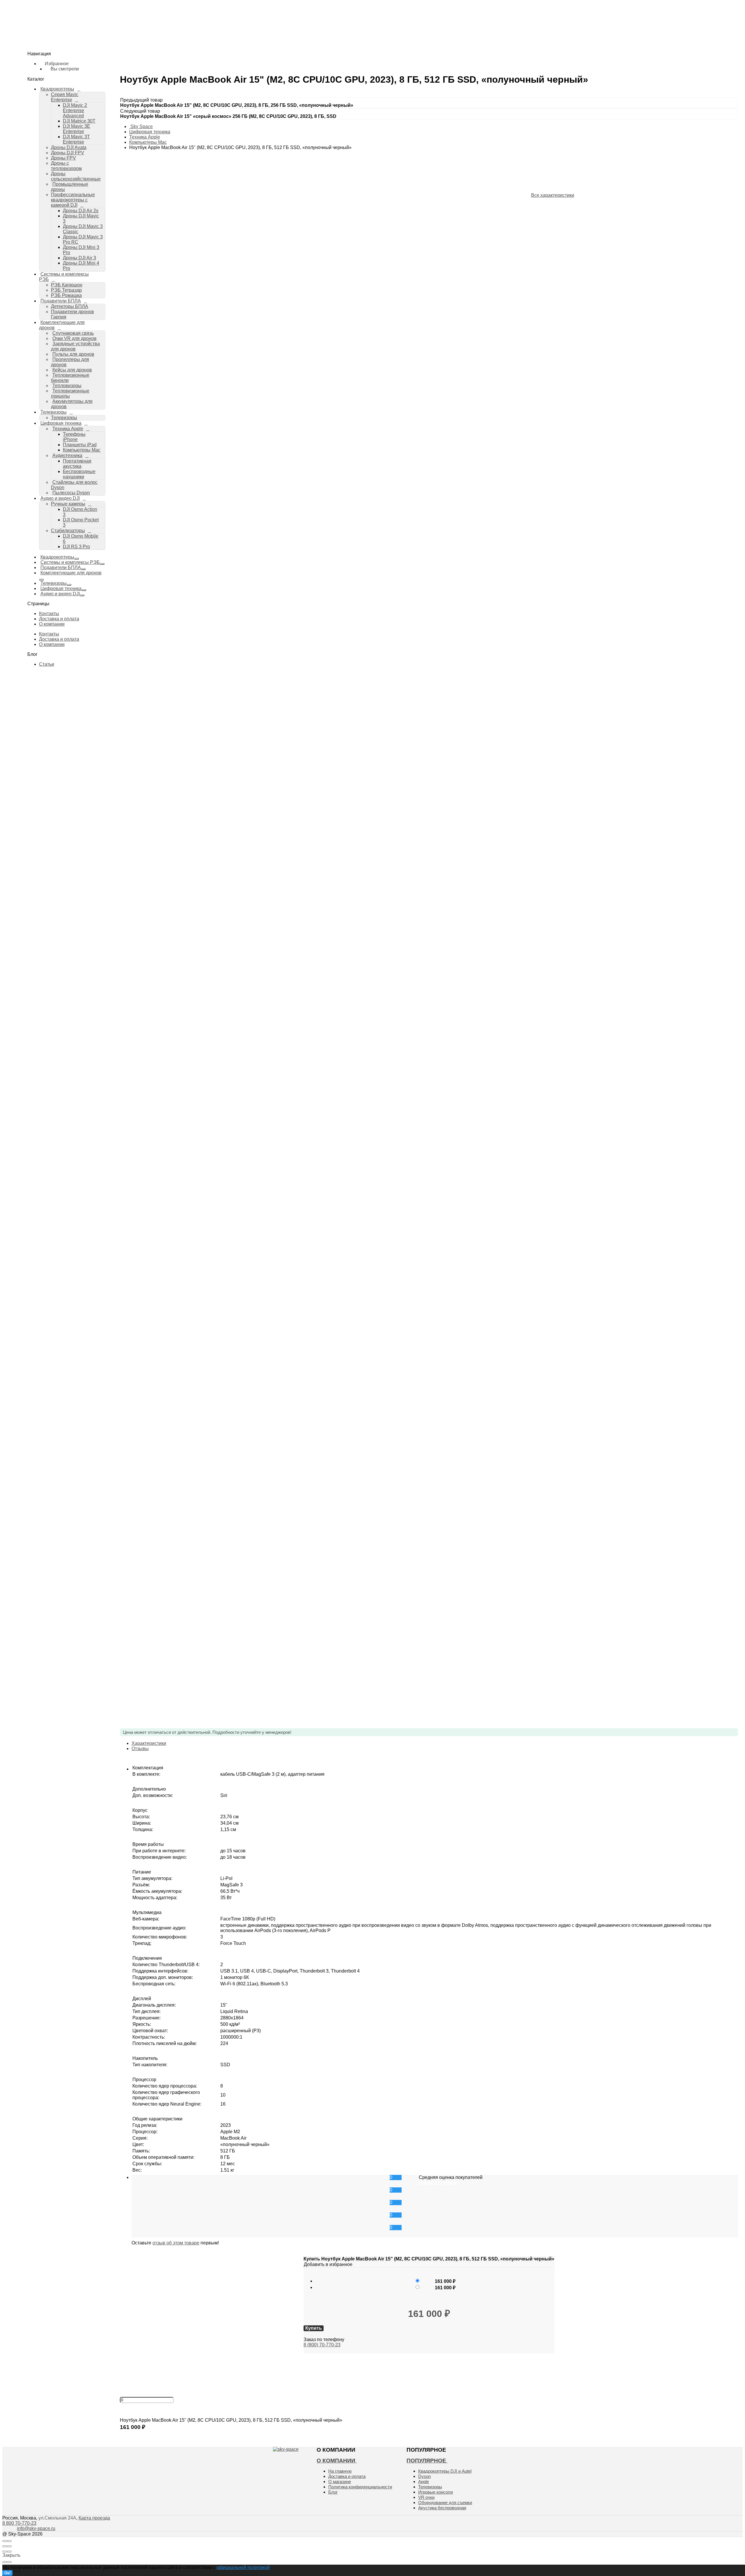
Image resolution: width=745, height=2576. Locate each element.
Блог (333, 2492)
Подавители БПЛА (61, 568)
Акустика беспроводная (442, 2508)
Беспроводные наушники (67, 282)
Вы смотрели (49, 116)
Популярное (427, 2461)
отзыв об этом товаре (176, 2243)
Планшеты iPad (80, 445)
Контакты (49, 614)
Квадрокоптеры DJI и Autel (445, 2471)
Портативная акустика (77, 464)
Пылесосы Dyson (49, 293)
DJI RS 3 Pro (55, 331)
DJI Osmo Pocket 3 (61, 315)
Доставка (29, 27)
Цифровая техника (61, 423)
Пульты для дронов (73, 354)
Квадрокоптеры (57, 557)
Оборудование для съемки (445, 2502)
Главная (28, 20)
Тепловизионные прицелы (70, 393)
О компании (52, 624)
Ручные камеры (46, 304)
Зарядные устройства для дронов (75, 346)
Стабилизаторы (46, 320)
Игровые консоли (436, 2492)
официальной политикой (243, 2567)
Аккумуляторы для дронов (58, 228)
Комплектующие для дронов (71, 573)
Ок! (7, 2573)
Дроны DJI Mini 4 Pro (63, 131)
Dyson (424, 2476)
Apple (424, 2482)
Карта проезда (94, 2518)
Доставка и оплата (59, 619)
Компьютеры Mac (60, 266)
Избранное (47, 109)
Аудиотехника (46, 271)
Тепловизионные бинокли (70, 378)
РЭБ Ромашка (44, 153)
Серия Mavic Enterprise (53, 36)
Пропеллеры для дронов (70, 362)
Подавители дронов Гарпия (58, 169)
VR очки (426, 2497)
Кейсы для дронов (72, 370)
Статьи (47, 664)
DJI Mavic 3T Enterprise (65, 57)
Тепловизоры (67, 386)
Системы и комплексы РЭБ (70, 562)
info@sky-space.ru (22, 125)
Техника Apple (46, 250)
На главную (340, 2471)
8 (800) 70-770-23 (322, 2345)
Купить (128, 2433)
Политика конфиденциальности (360, 2487)
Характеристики (149, 1743)
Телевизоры (42, 239)
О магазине (340, 2482)
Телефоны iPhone (74, 437)
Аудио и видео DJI (60, 498)
